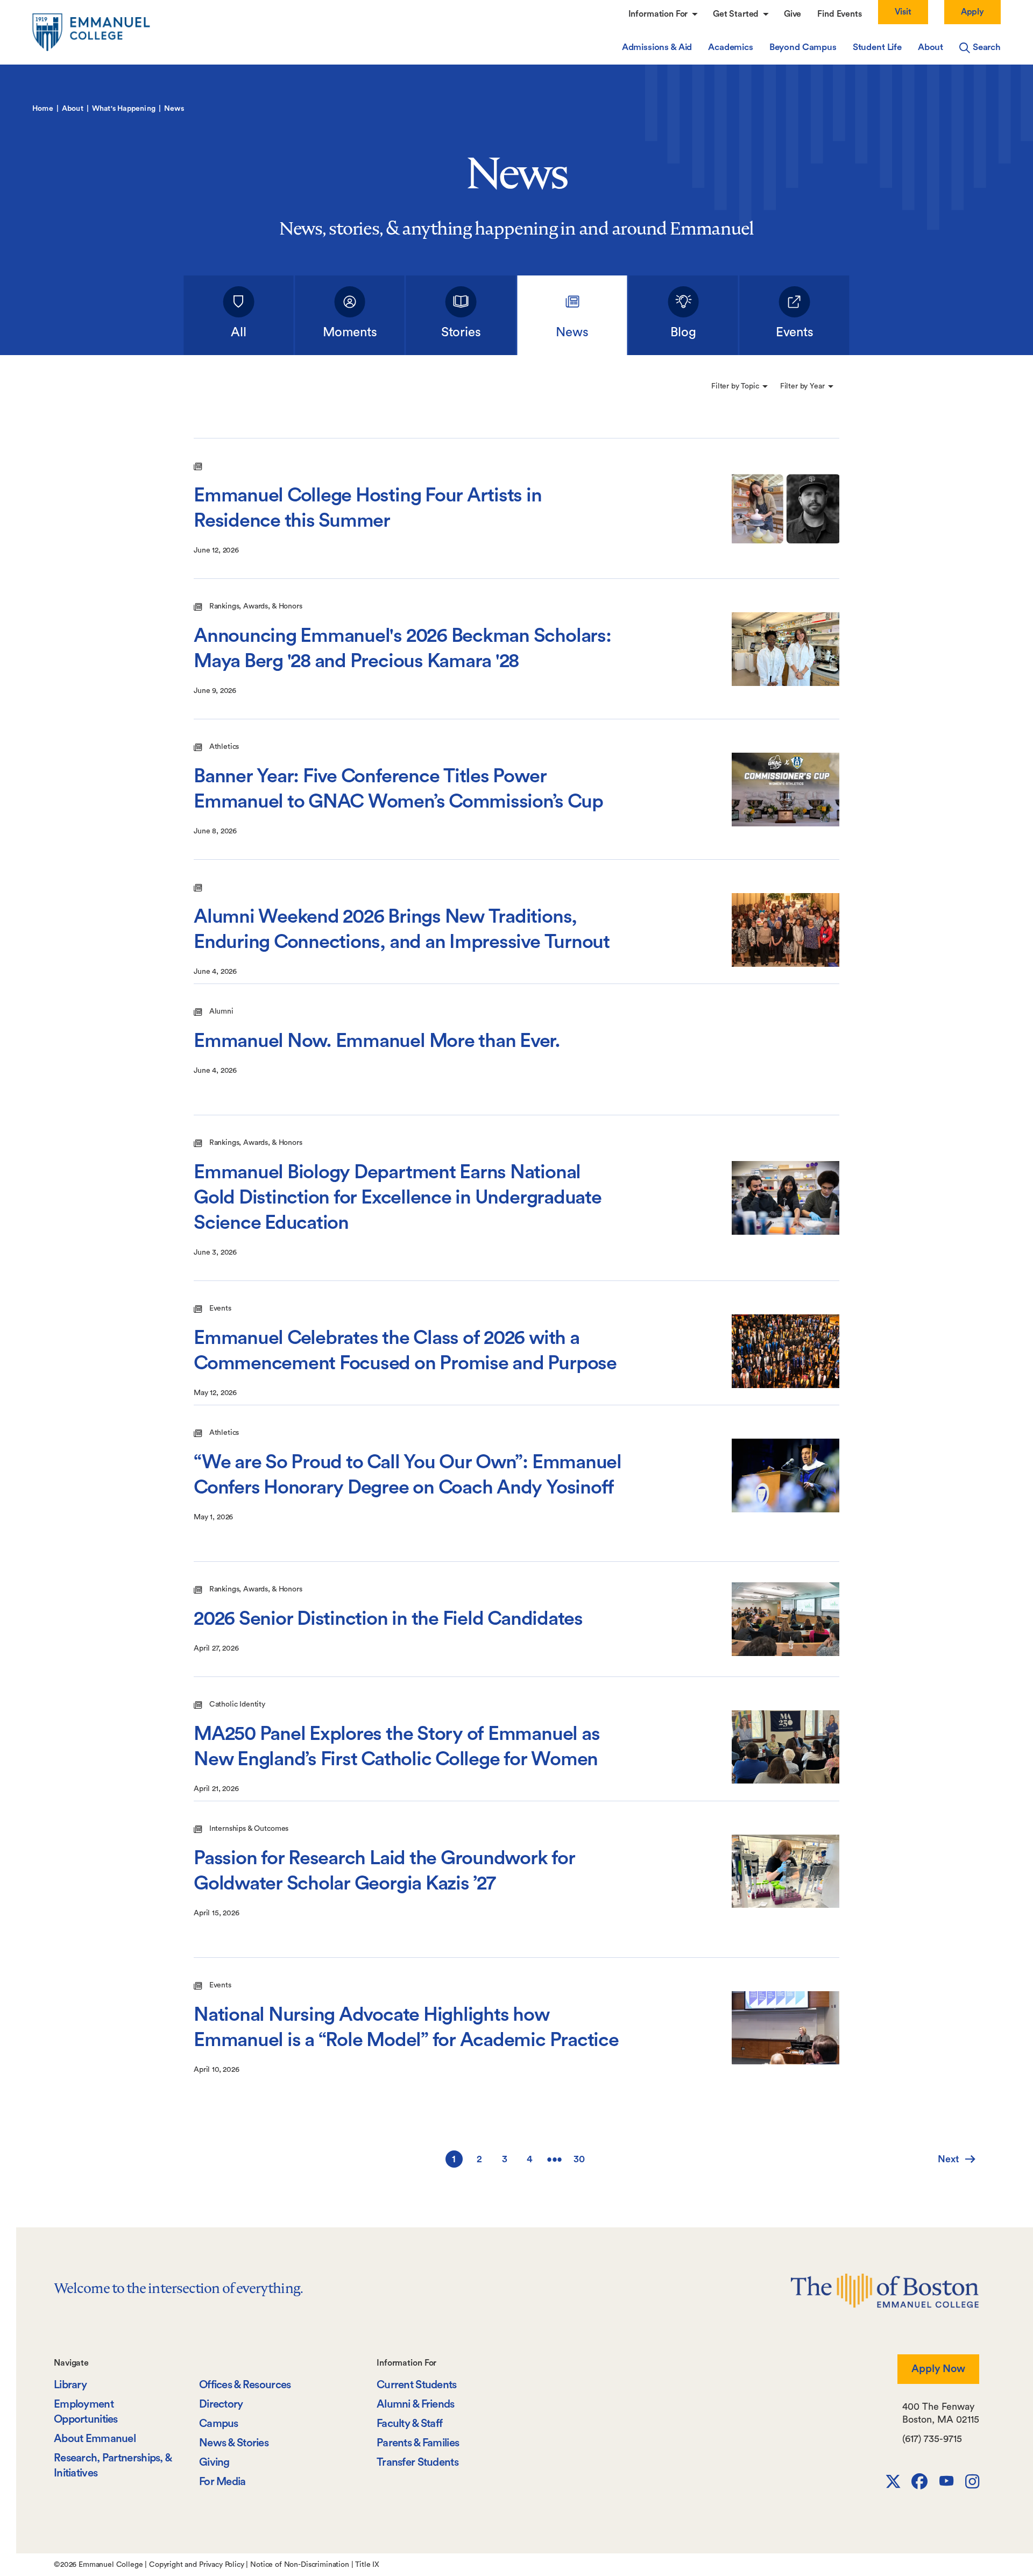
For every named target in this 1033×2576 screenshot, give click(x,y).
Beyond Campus (803, 47)
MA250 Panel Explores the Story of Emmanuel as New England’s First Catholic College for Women (397, 1747)
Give (793, 14)
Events (795, 332)
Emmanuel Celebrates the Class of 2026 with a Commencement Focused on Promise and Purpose (405, 1351)
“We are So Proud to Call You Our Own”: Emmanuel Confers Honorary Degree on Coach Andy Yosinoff (408, 1475)
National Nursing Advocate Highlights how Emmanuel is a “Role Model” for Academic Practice (406, 2027)
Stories (461, 332)
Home (43, 109)
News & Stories (234, 2443)
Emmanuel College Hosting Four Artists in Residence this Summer (368, 508)
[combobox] (740, 386)
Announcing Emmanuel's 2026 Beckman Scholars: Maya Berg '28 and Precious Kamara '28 (402, 649)
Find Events (839, 14)
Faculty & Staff (409, 2423)
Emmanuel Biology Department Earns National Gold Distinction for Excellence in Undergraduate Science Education (398, 1198)
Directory (221, 2404)
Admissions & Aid (657, 47)
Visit (903, 12)
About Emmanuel (95, 2439)
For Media (222, 2482)
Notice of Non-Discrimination (300, 2565)
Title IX (367, 2565)
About (931, 47)
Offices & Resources (245, 2385)
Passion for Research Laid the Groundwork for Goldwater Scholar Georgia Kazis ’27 (384, 1871)
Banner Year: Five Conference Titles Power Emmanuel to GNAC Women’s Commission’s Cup (398, 789)
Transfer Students (418, 2462)
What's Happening (124, 109)
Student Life (877, 47)
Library (70, 2385)
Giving (214, 2462)
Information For (659, 14)
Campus (219, 2423)
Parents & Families (418, 2443)
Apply (972, 12)
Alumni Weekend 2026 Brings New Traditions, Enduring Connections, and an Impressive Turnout (402, 929)
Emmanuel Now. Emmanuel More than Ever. (377, 1041)
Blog (683, 332)
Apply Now (938, 2369)
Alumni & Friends (416, 2404)
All (239, 332)
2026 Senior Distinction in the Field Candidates (388, 1619)
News (572, 332)
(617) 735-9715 (932, 2439)
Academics (731, 47)
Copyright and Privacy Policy (197, 2565)
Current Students (417, 2385)
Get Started (737, 14)
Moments (350, 332)
